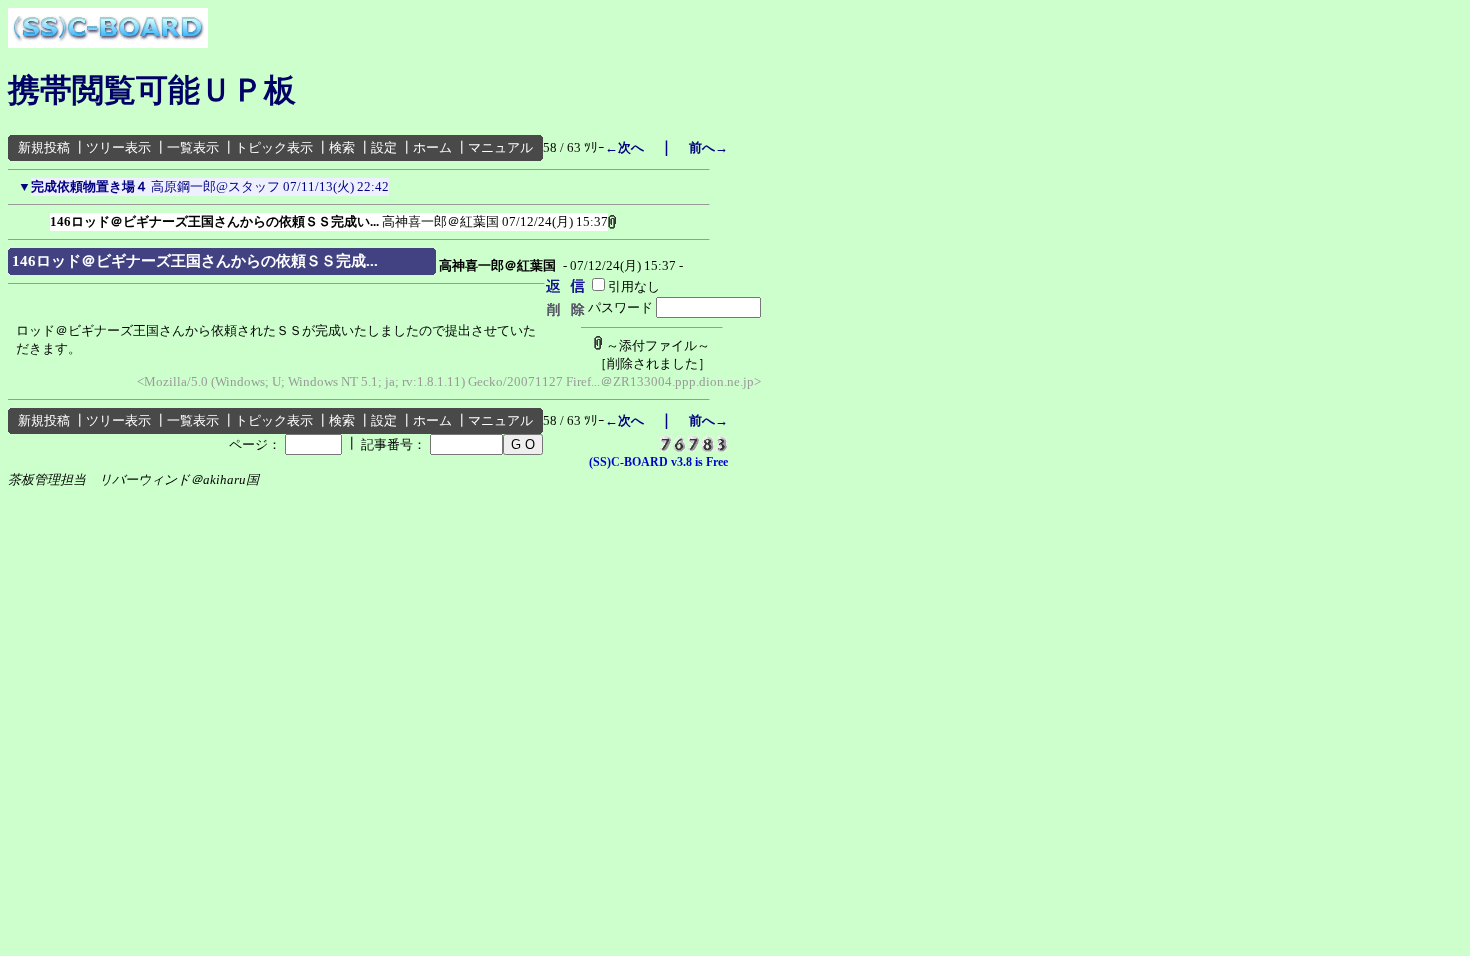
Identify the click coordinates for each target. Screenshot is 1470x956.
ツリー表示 (118, 147)
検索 (342, 147)
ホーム (432, 147)
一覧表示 (193, 147)
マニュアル (500, 147)
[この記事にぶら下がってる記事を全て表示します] (40, 218)
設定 (384, 147)
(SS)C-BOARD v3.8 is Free (658, 462)
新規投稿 (44, 147)
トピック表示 (274, 147)
